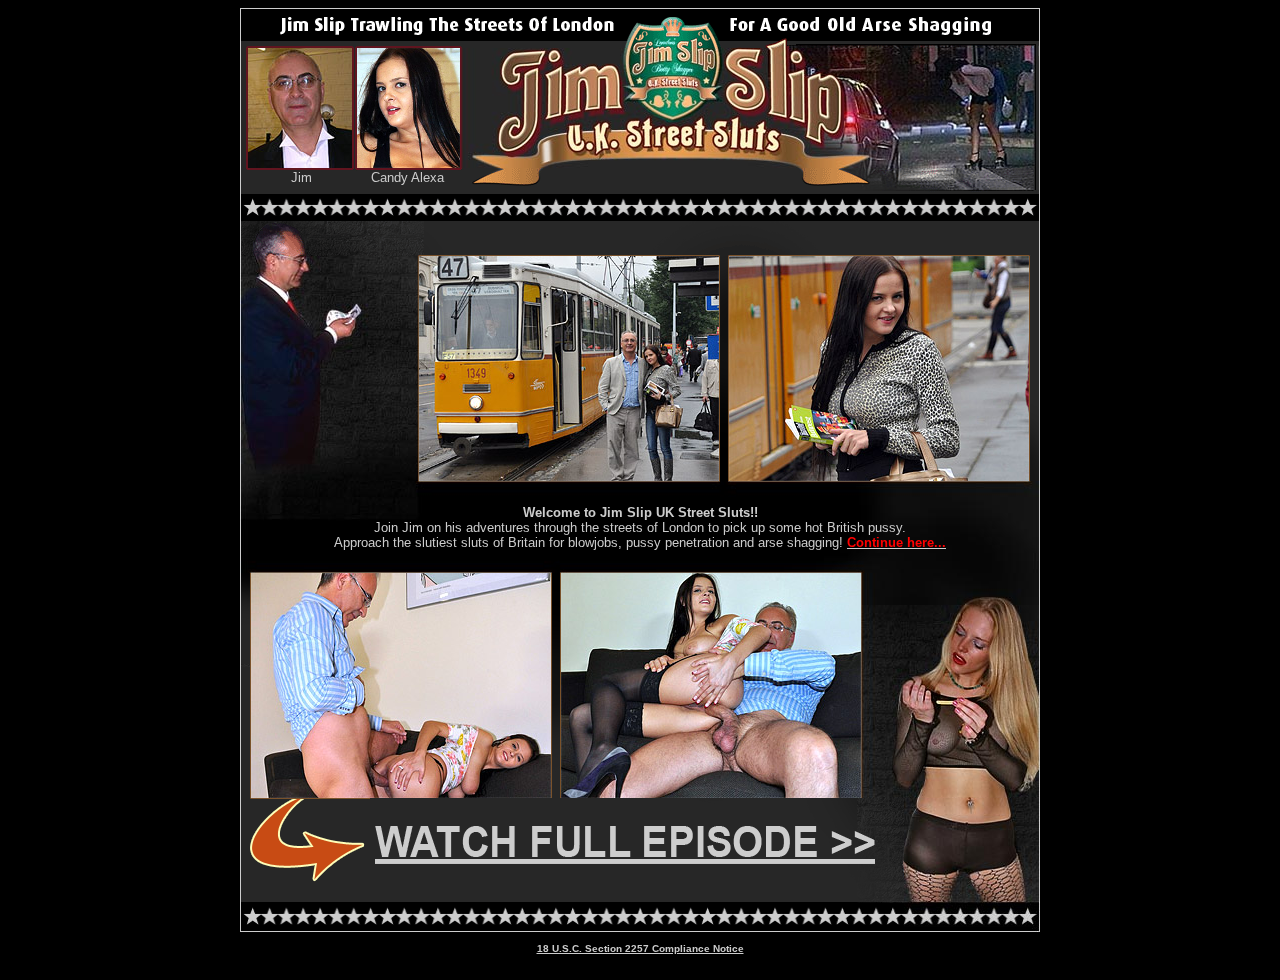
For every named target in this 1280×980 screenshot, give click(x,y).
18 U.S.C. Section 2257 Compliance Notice (640, 948)
